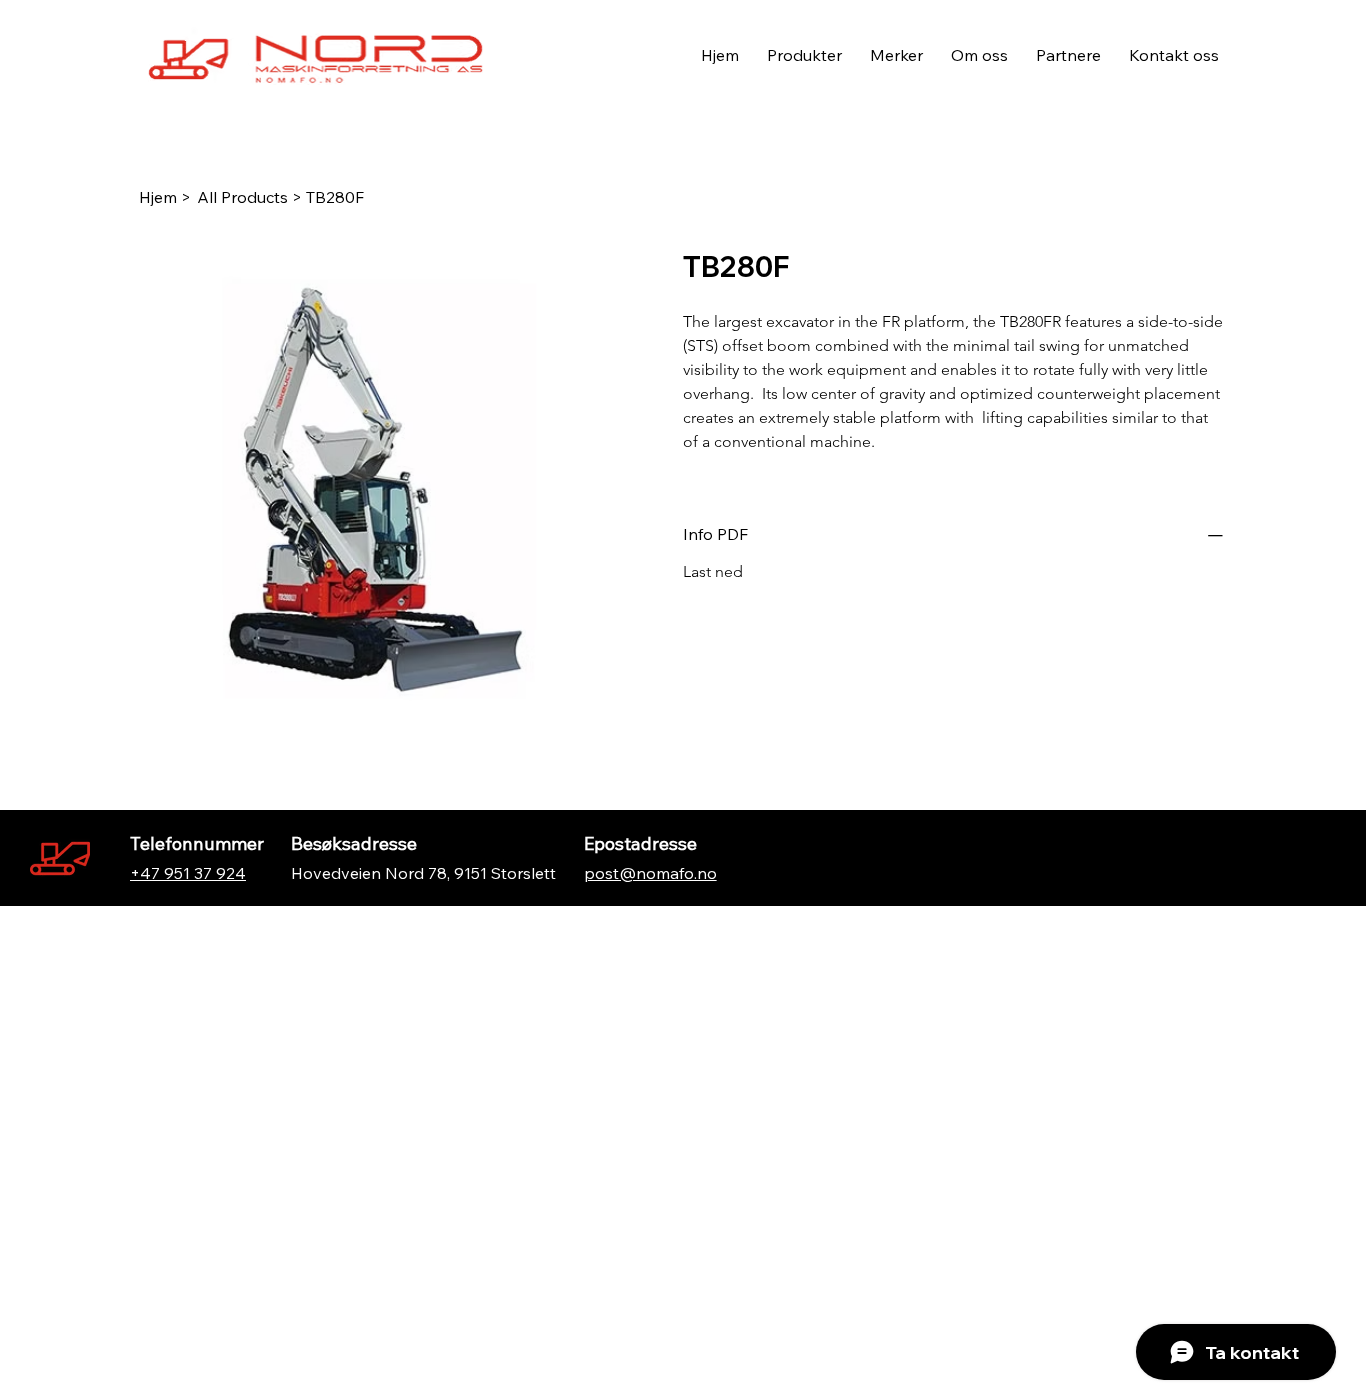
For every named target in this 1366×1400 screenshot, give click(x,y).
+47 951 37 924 (188, 873)
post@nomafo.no (650, 873)
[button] (896, 55)
